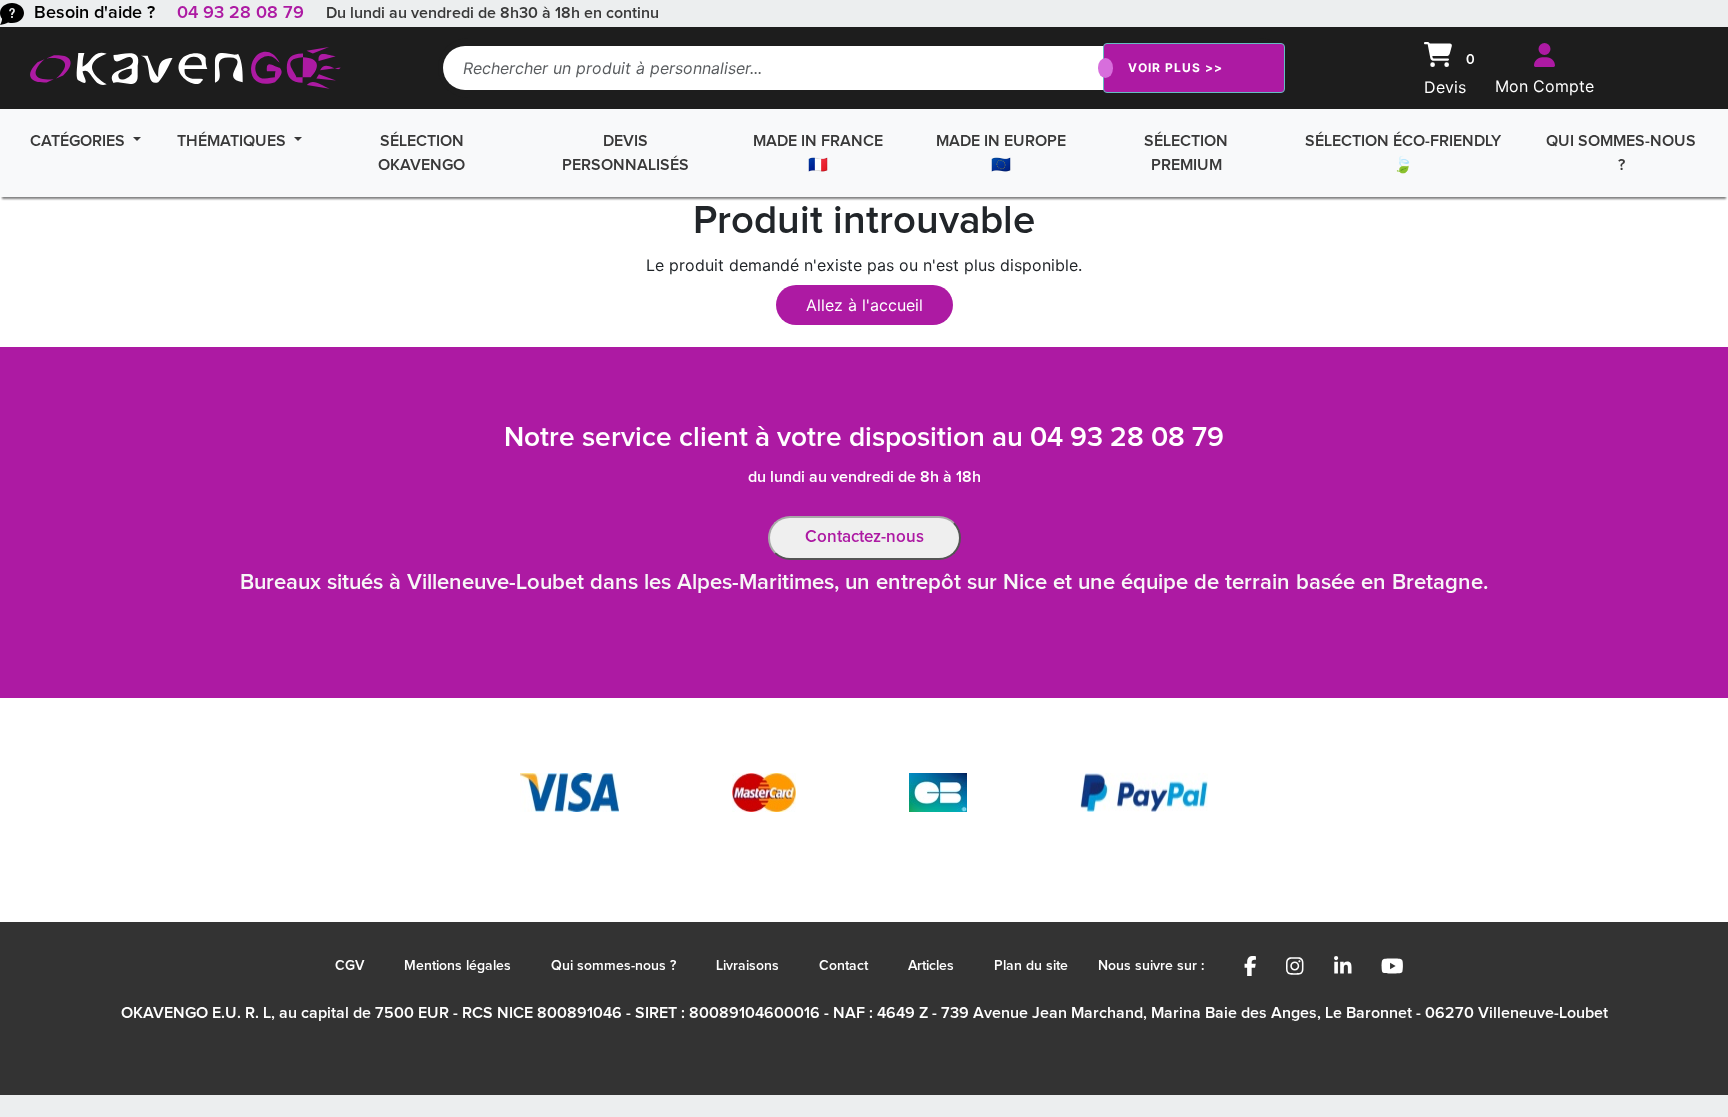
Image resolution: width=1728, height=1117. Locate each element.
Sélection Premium (1186, 153)
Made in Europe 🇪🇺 (1001, 153)
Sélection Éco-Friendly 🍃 (1403, 153)
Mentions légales (457, 966)
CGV (349, 966)
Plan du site (1031, 966)
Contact (843, 966)
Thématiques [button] (233, 141)
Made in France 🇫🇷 (818, 153)
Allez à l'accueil (864, 305)
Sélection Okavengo (421, 153)
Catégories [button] (79, 141)
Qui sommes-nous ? (1621, 153)
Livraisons (747, 966)
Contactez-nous (864, 537)
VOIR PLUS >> (1175, 67)
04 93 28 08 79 (240, 13)
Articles (931, 966)
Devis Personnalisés (625, 153)
